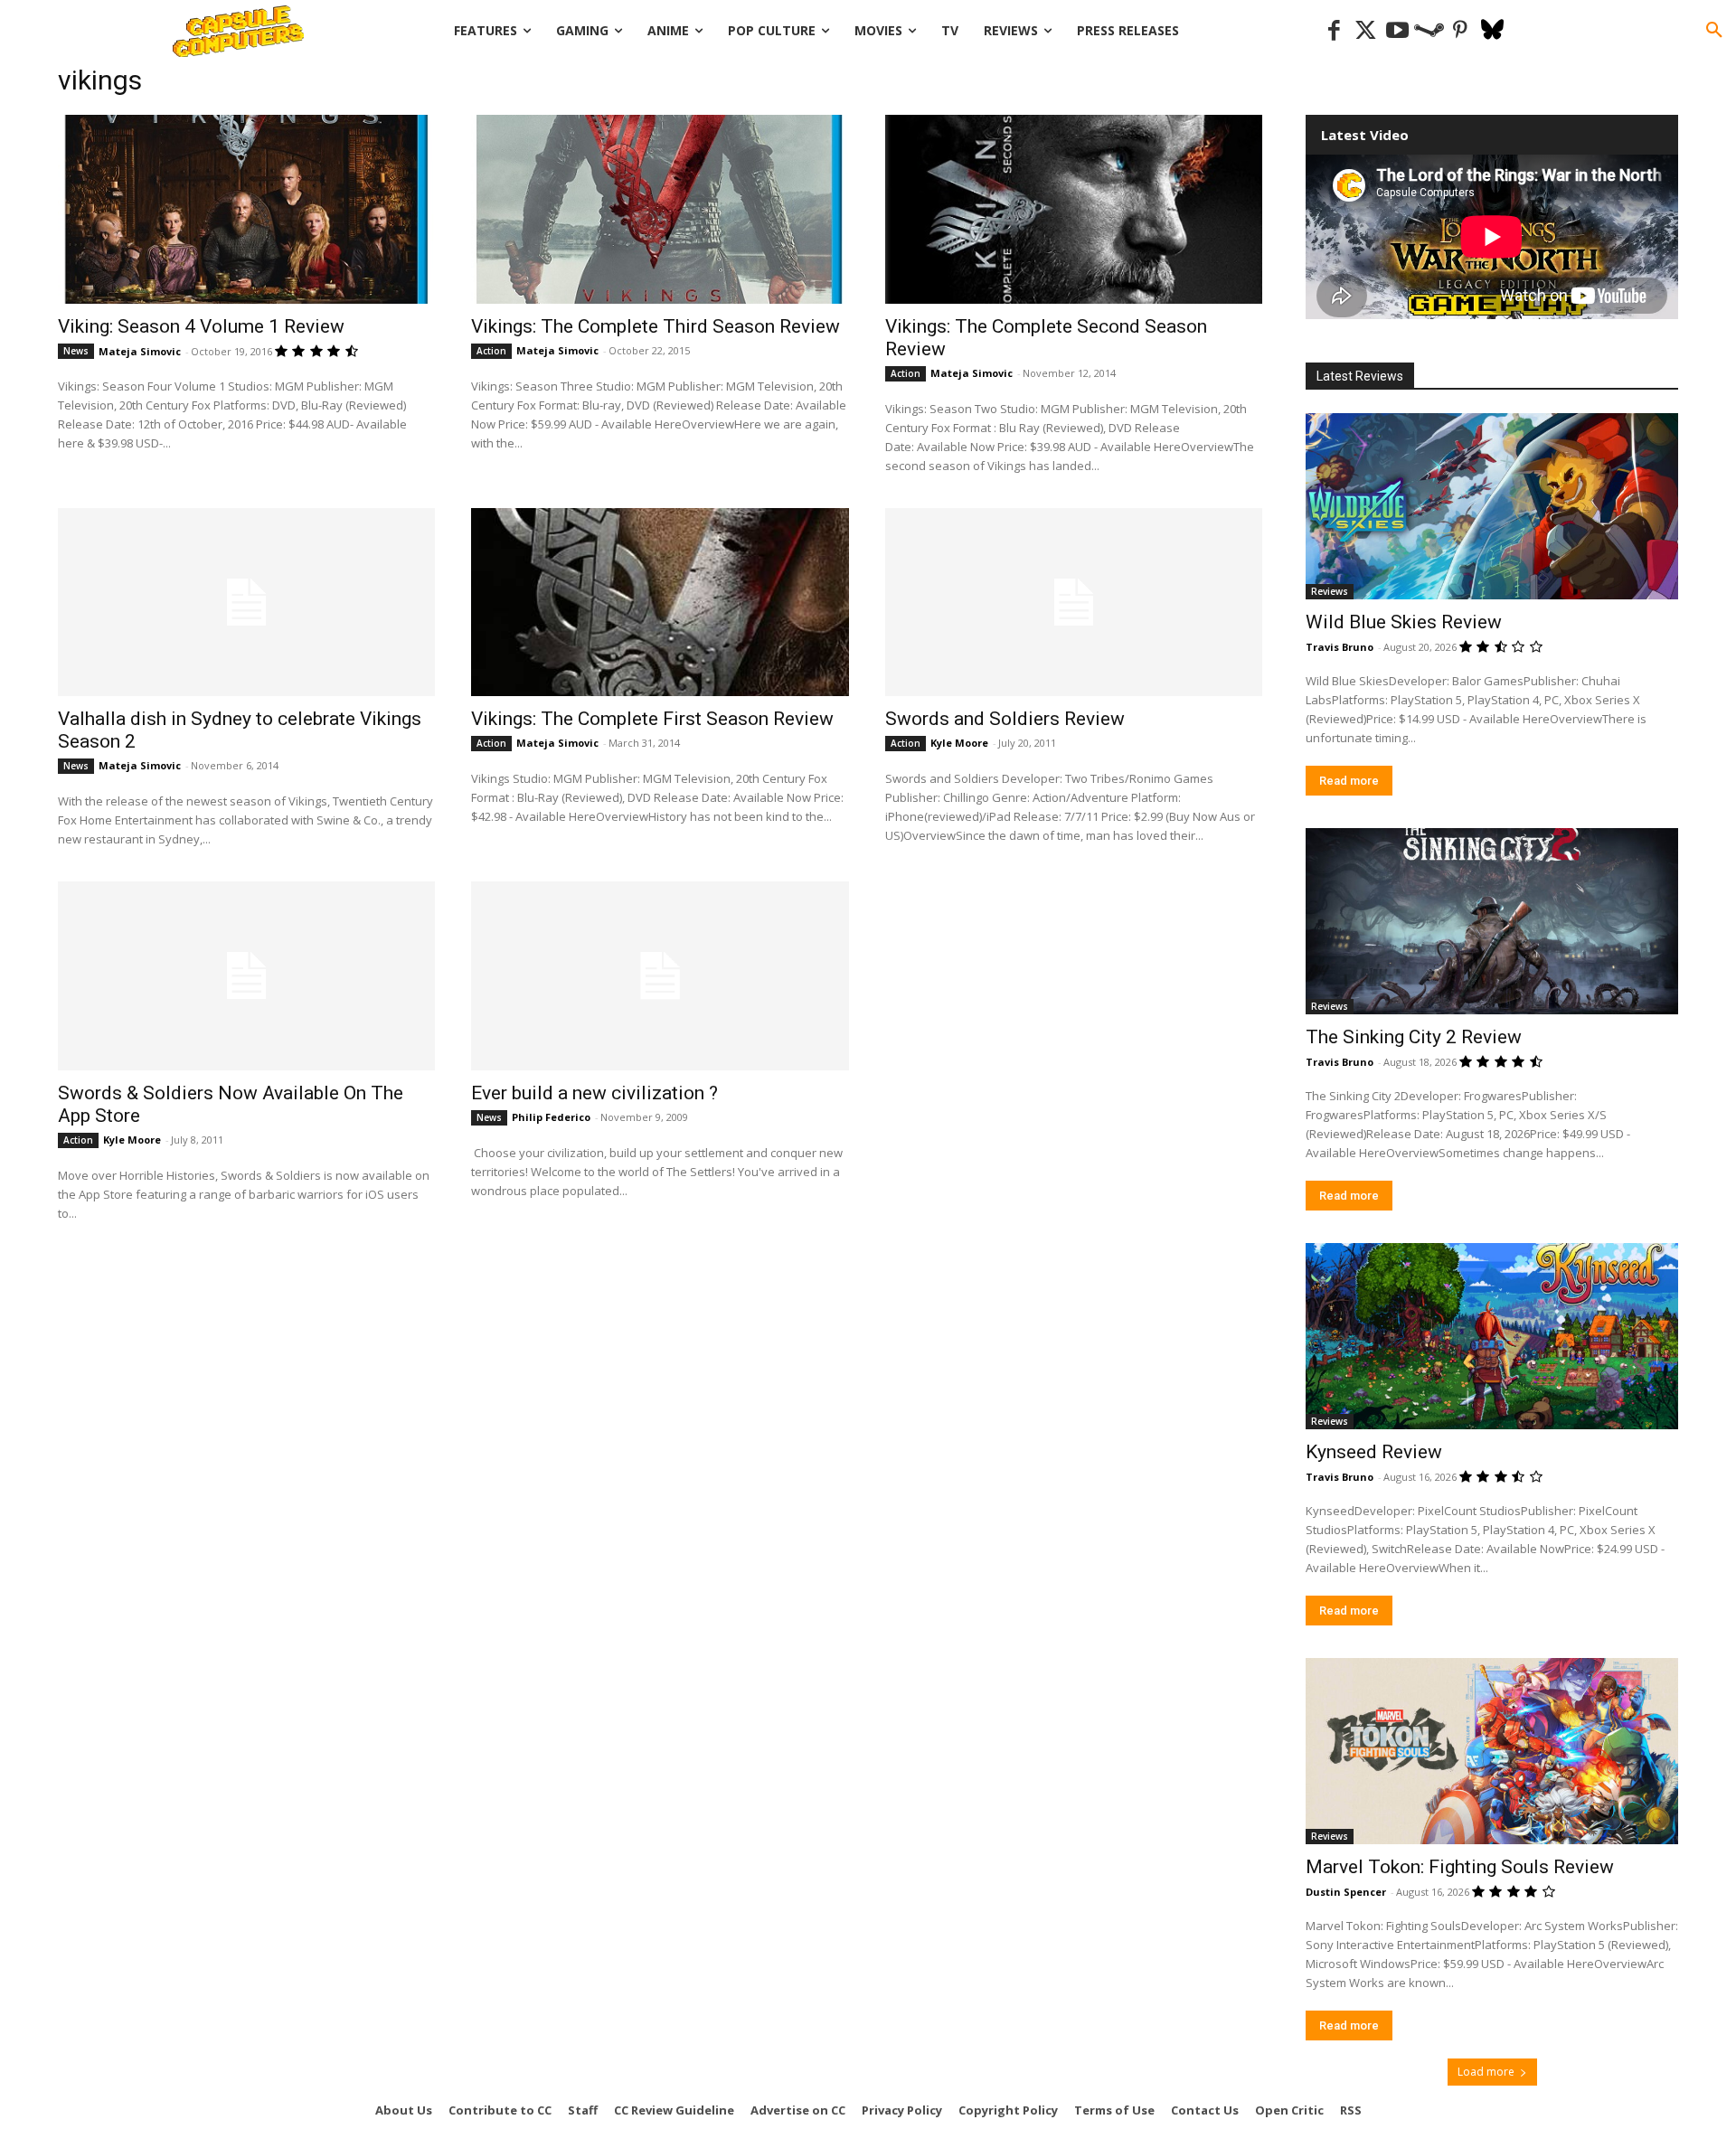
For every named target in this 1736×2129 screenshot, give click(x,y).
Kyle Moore (959, 743)
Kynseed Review (1374, 1452)
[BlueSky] (1492, 31)
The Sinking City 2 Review (1414, 1037)
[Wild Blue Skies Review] (1492, 506)
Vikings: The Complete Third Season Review (656, 326)
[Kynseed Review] (1492, 1336)
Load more (1486, 2072)
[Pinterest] (1461, 31)
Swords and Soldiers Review (1005, 719)
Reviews (1330, 591)
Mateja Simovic (140, 351)
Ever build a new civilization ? (594, 1093)
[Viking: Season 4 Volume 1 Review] (246, 209)
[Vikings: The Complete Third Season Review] (660, 209)
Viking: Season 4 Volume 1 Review (201, 326)
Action (491, 351)
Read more (1349, 781)
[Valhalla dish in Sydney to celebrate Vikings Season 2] (246, 603)
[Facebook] (1334, 31)
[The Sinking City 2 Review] (1492, 921)
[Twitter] (1366, 31)
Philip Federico (551, 1117)
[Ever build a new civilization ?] (660, 976)
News (76, 351)
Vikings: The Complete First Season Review (652, 719)
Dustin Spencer (1346, 1892)
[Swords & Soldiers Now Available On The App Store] (246, 976)
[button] (1714, 31)
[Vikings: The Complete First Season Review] (660, 603)
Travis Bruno (1340, 647)
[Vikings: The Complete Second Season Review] (1074, 209)
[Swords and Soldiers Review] (1074, 603)
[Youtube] (1397, 31)
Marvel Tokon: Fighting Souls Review (1460, 1867)
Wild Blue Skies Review (1404, 622)
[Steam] (1429, 31)
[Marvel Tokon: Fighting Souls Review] (1492, 1751)
